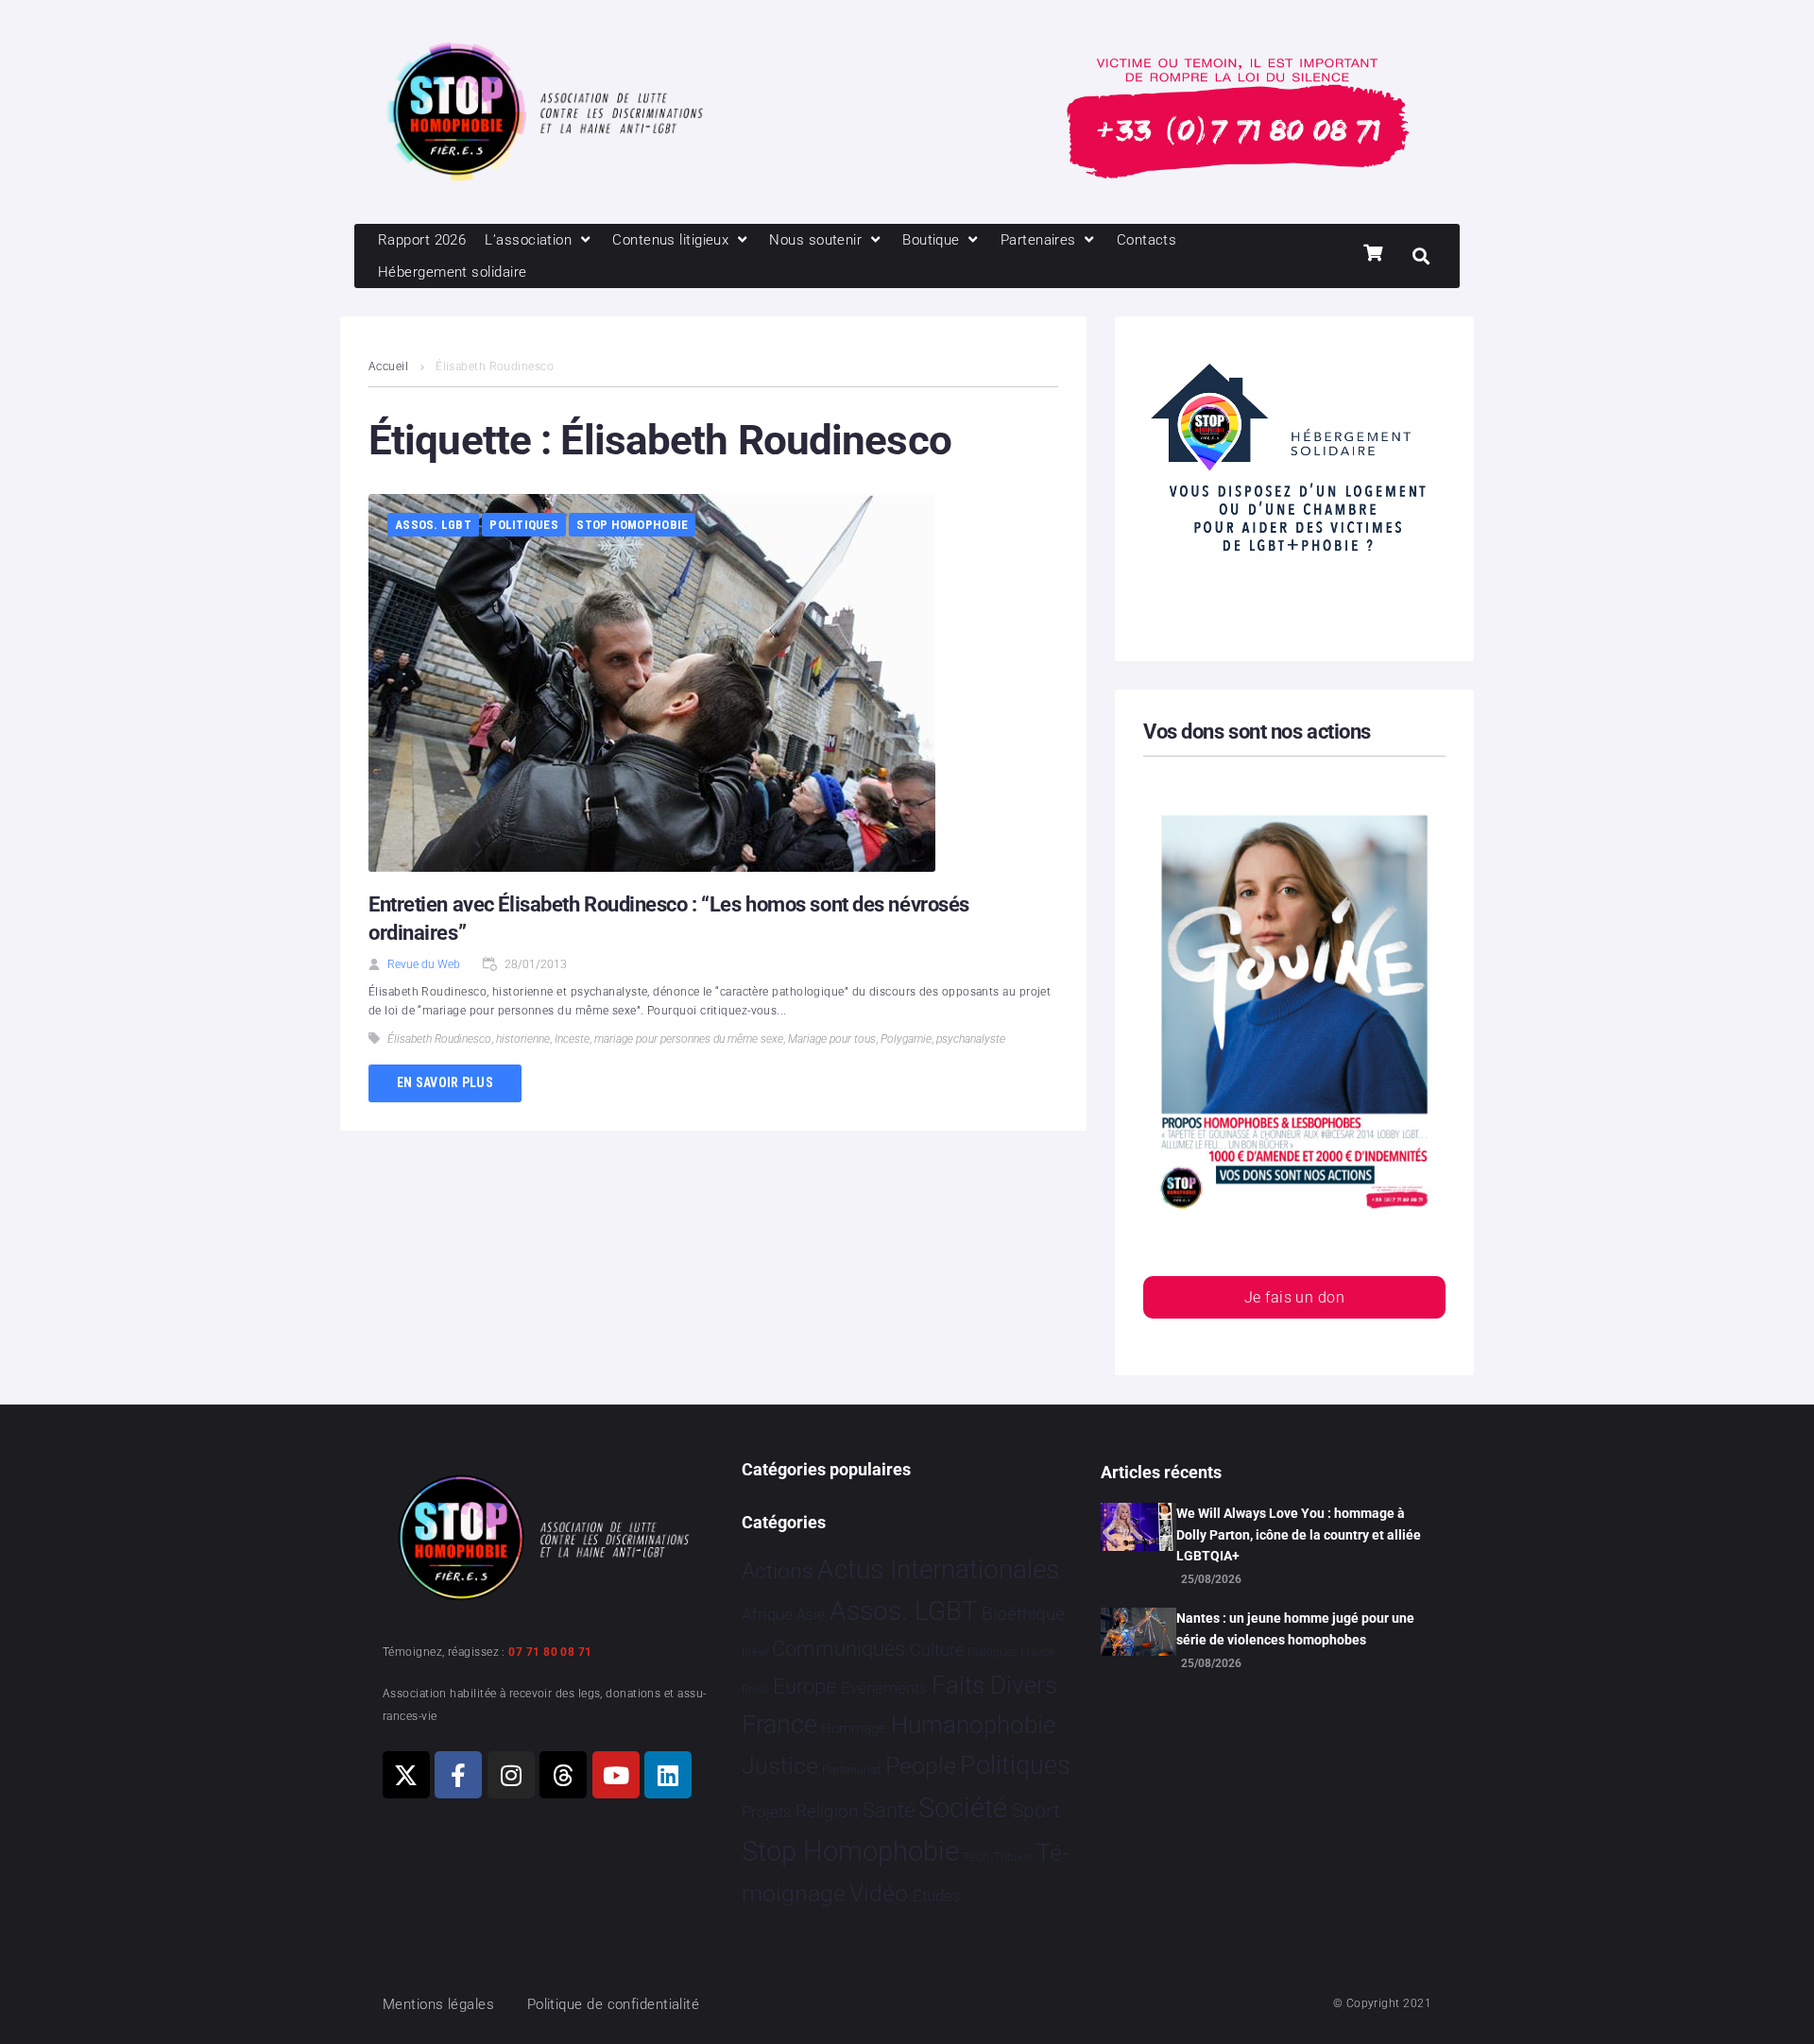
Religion (827, 1812)
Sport (1036, 1811)
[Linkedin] (668, 1775)
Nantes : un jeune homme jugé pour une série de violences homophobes (1295, 1628)
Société (963, 1808)
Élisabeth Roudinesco (439, 1039)
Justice (780, 1766)
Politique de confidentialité (614, 2004)
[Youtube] (616, 1775)
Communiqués (839, 1649)
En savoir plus (445, 1082)
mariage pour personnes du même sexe (689, 1039)
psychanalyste (971, 1039)
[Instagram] (511, 1775)
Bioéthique (1023, 1614)
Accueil (388, 366)
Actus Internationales (938, 1569)
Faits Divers (994, 1685)
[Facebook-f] (458, 1775)
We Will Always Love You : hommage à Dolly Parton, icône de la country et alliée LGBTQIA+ (1299, 1534)
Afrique (767, 1614)
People (921, 1766)
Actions (778, 1571)
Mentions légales (438, 2004)
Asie (811, 1615)
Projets (767, 1812)
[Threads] (563, 1775)
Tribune (1013, 1857)
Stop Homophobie (632, 525)
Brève (755, 1652)
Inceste (572, 1039)
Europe (804, 1686)
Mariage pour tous (832, 1039)
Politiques (524, 525)
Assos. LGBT (433, 525)
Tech (976, 1857)
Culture (937, 1650)
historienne (523, 1039)
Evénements (884, 1688)
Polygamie (906, 1039)
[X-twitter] (406, 1775)
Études (937, 1896)
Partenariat (851, 1770)
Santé (889, 1810)
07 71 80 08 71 (550, 1652)
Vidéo (879, 1893)
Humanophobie (973, 1725)
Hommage (854, 1729)
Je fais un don (1294, 1297)
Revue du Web (424, 964)
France (779, 1725)
